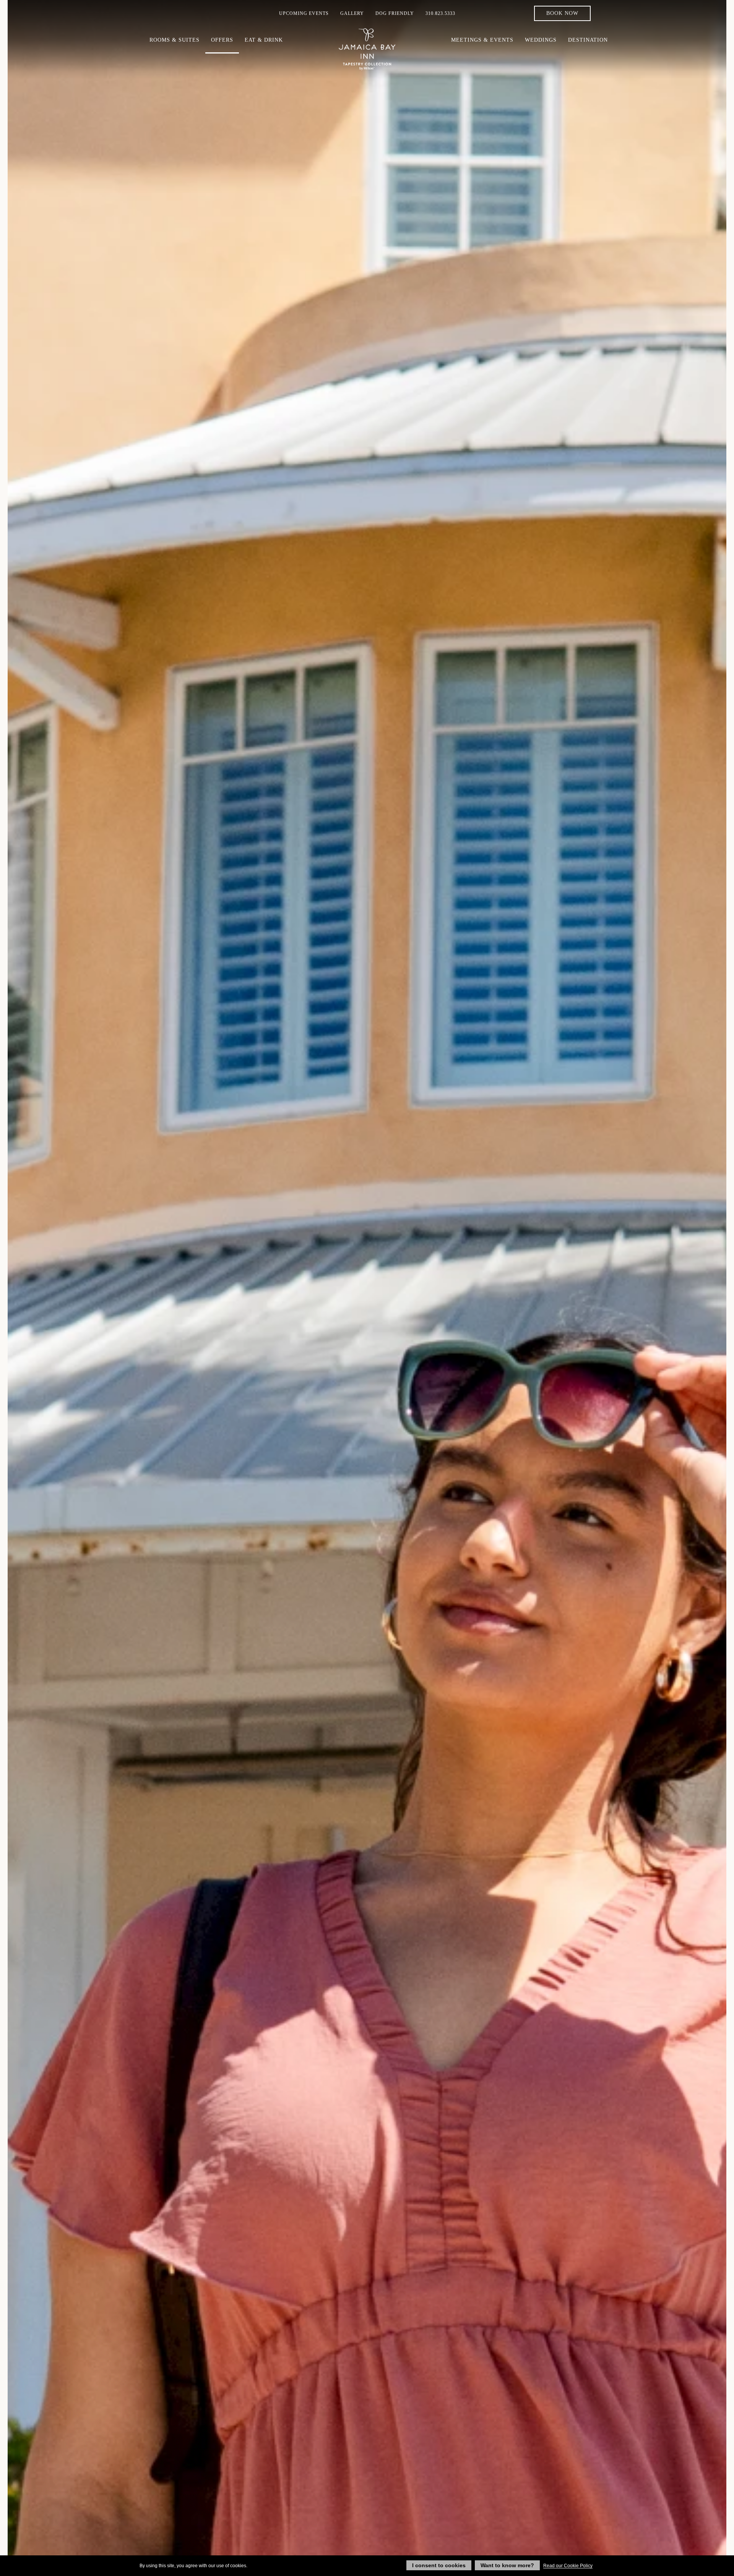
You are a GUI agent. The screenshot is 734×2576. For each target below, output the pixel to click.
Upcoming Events (304, 13)
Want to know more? (507, 2565)
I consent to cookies (439, 2565)
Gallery (352, 13)
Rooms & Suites (175, 40)
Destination (588, 40)
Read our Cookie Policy (568, 2566)
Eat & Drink (264, 40)
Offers (222, 40)
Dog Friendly (395, 13)
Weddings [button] (541, 40)
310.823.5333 (440, 13)
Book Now (562, 13)
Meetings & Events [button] (482, 40)
